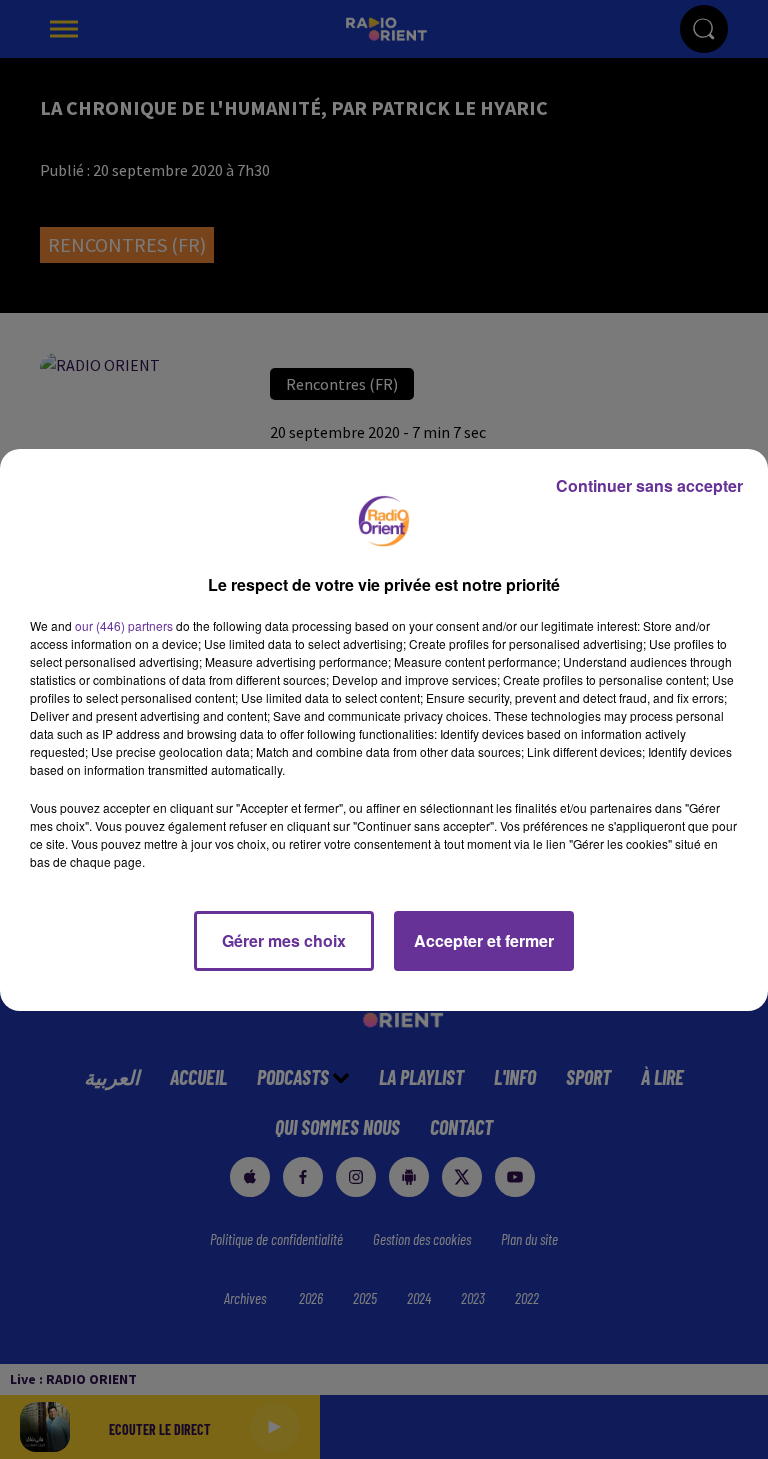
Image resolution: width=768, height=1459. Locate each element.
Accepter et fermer (484, 940)
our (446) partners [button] (124, 625)
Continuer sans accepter (649, 485)
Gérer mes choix (284, 940)
